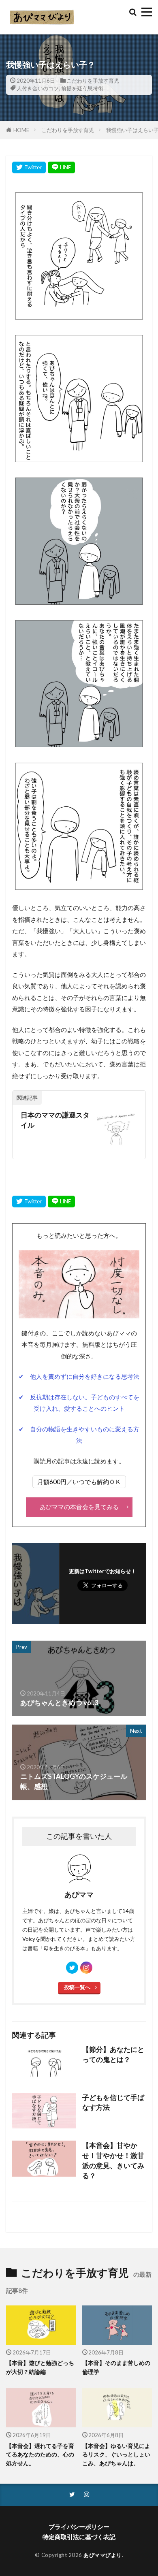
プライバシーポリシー (79, 2527)
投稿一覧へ (77, 1987)
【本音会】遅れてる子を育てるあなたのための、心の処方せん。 (40, 2454)
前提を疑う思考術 (82, 88)
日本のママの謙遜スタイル (55, 1120)
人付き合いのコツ (38, 88)
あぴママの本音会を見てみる (79, 1507)
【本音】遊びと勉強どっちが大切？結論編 (40, 2367)
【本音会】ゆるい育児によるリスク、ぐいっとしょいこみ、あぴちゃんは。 (116, 2454)
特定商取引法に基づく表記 (79, 2537)
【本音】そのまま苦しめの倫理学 (116, 2367)
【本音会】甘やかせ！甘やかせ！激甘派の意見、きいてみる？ (113, 2160)
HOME (21, 130)
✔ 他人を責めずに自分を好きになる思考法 (79, 1376)
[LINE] (61, 167)
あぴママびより (103, 2555)
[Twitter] (29, 167)
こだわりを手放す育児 (93, 81)
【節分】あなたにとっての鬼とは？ (113, 2055)
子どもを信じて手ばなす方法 (113, 2103)
